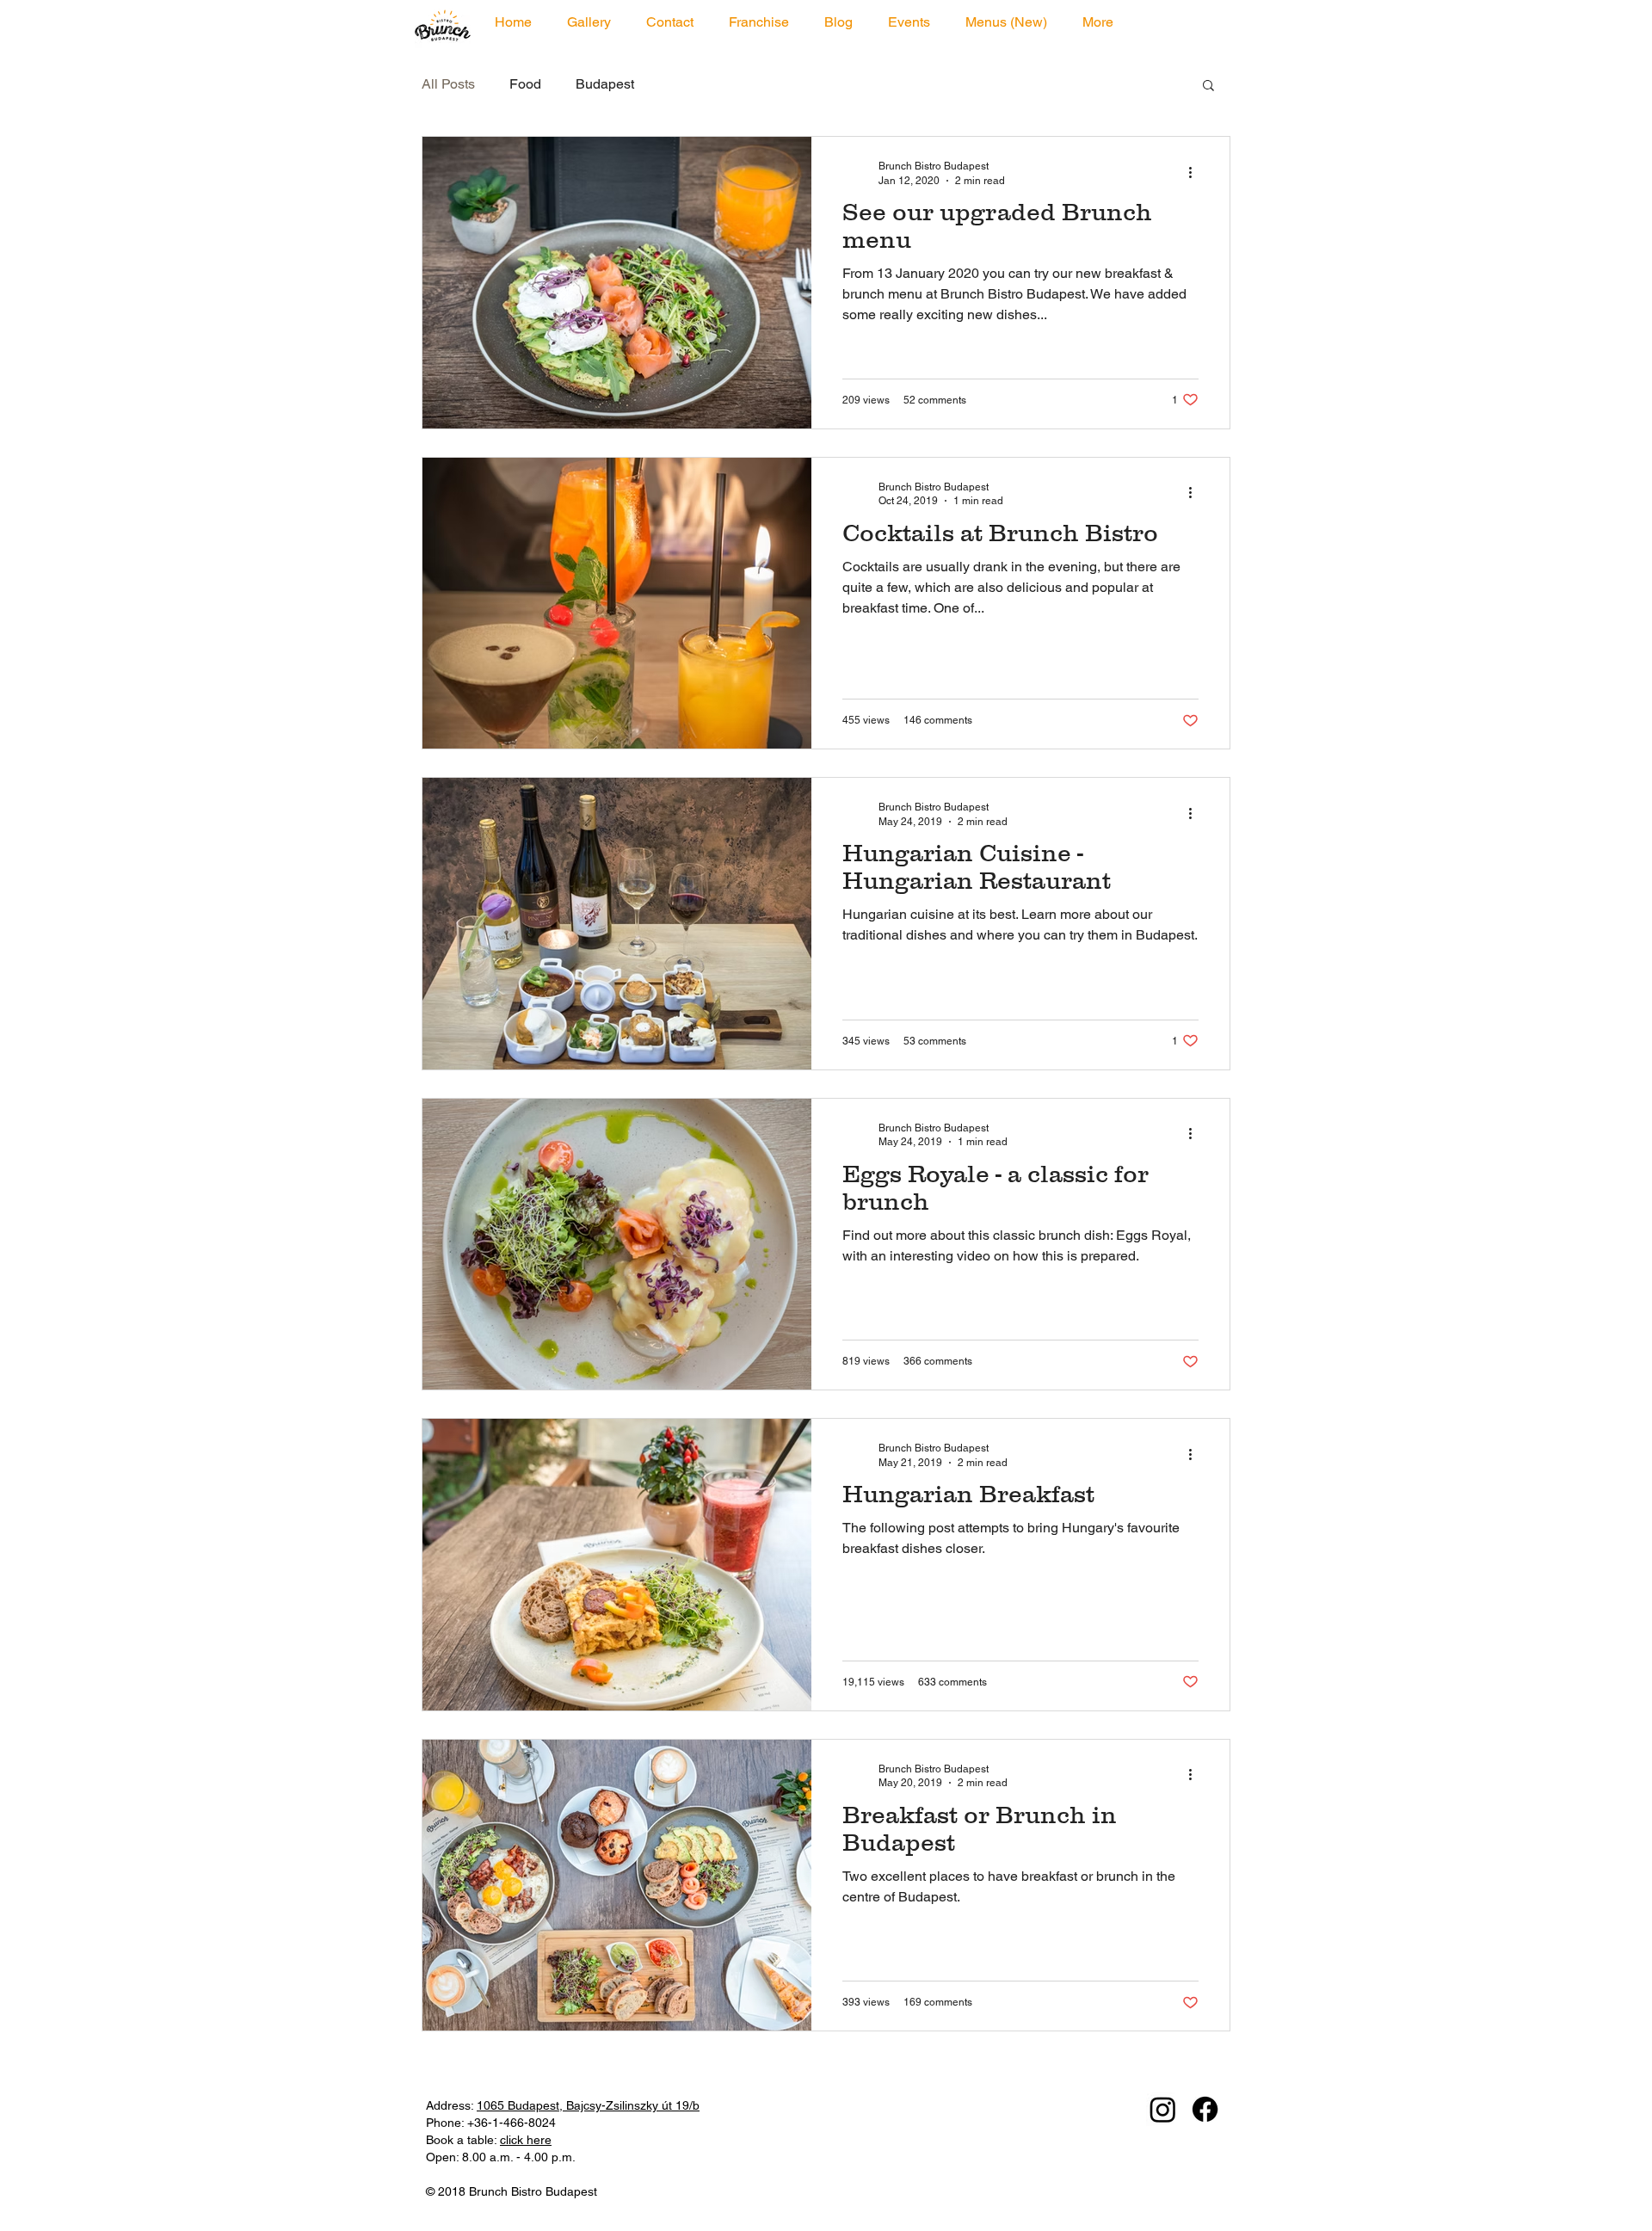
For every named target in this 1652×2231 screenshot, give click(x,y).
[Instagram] (1163, 2109)
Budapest (605, 84)
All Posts (448, 84)
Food (525, 84)
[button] (1208, 86)
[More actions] (1196, 172)
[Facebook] (1205, 2109)
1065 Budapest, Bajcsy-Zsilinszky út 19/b (588, 2105)
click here (526, 2140)
